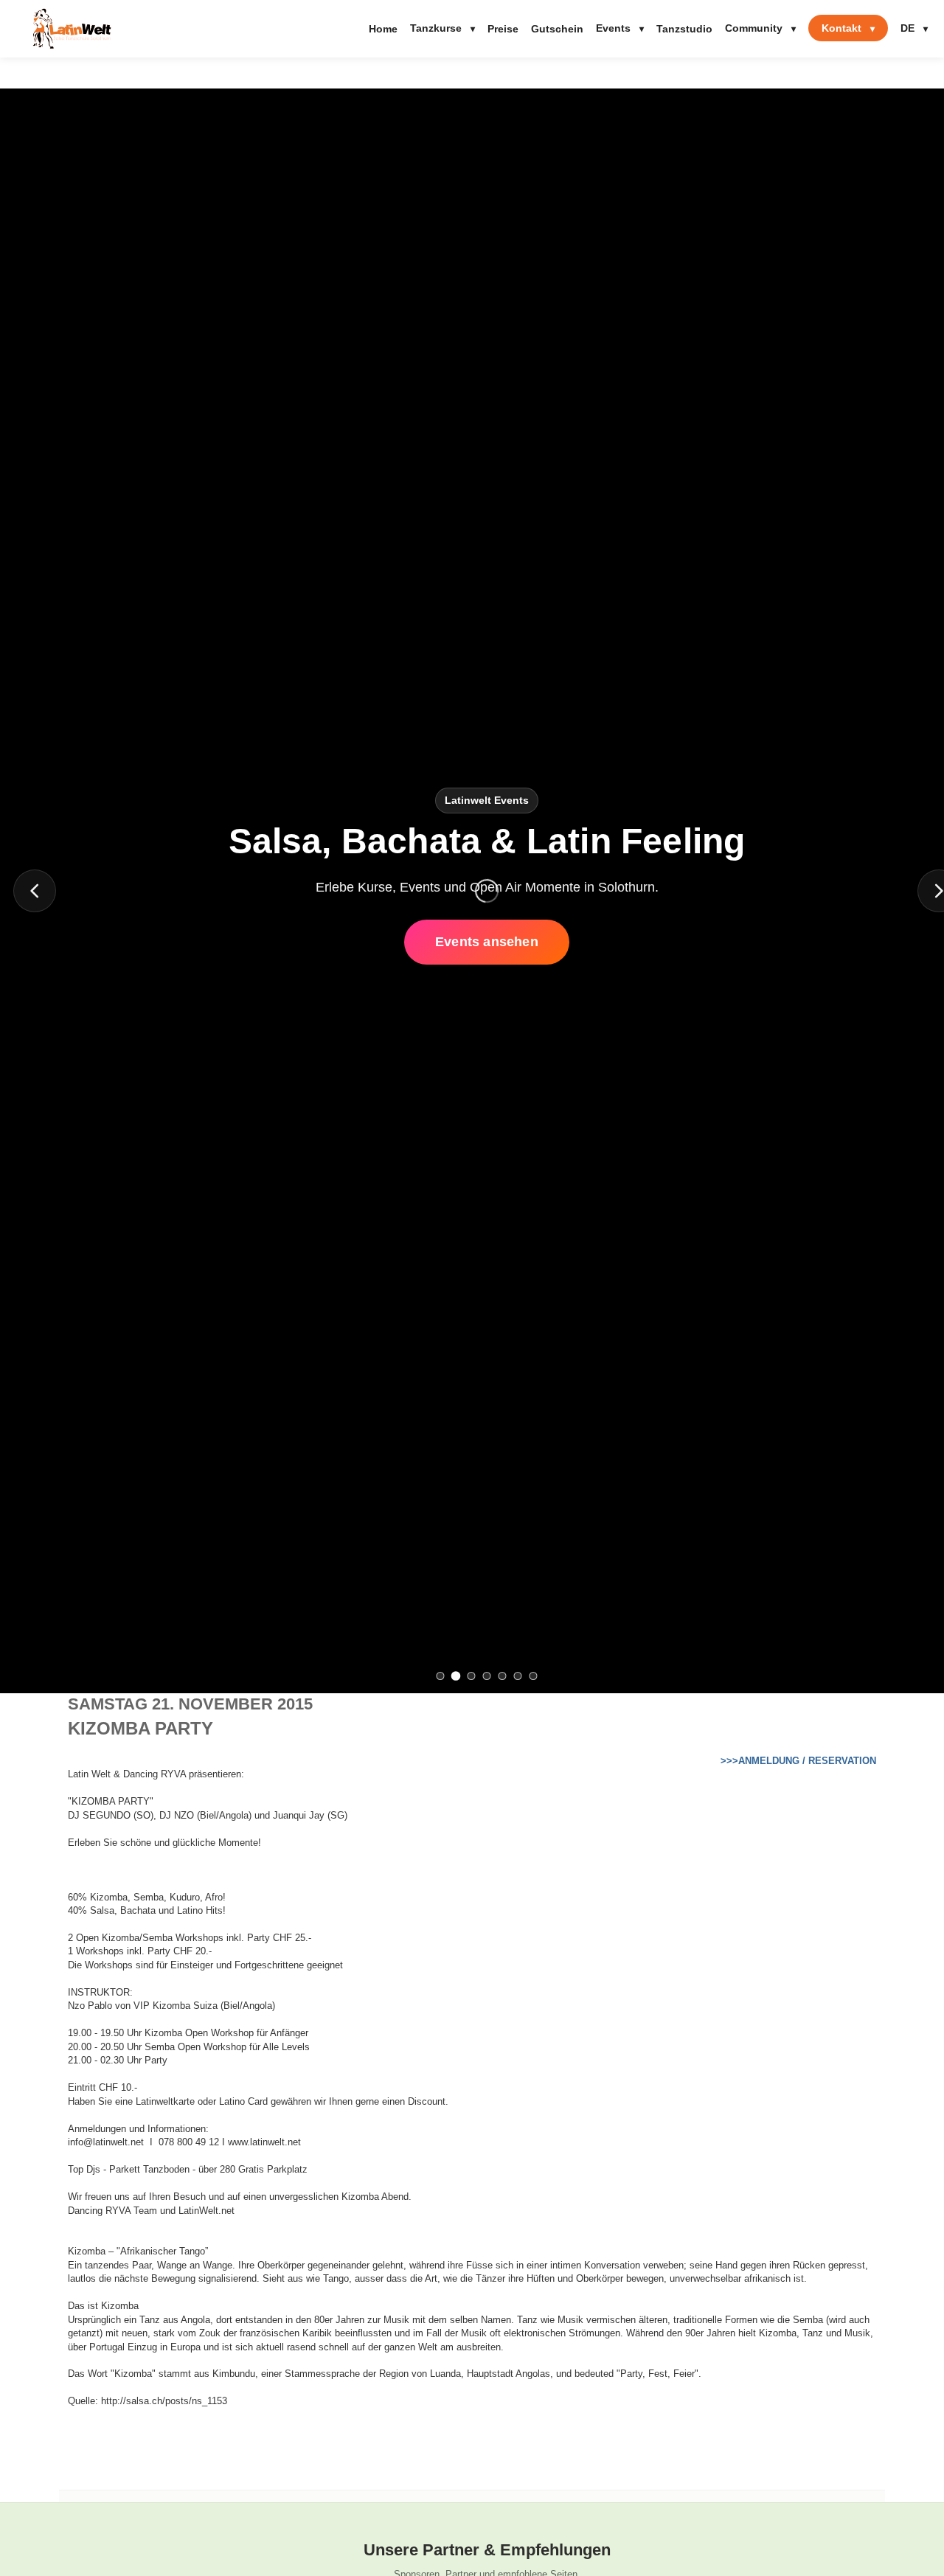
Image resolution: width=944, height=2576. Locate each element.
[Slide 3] (472, 1676)
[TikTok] (23, 1336)
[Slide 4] (487, 1676)
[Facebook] (23, 1273)
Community (760, 28)
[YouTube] (23, 1304)
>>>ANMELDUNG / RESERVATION (798, 1761)
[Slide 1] (441, 1676)
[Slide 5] (503, 1676)
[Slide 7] (534, 1676)
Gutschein (557, 29)
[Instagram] (23, 1241)
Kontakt (848, 28)
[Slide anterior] (35, 891)
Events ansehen (487, 942)
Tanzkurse (442, 28)
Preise (503, 29)
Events (620, 28)
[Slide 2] (456, 1676)
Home (383, 29)
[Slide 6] (518, 1676)
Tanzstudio (684, 29)
